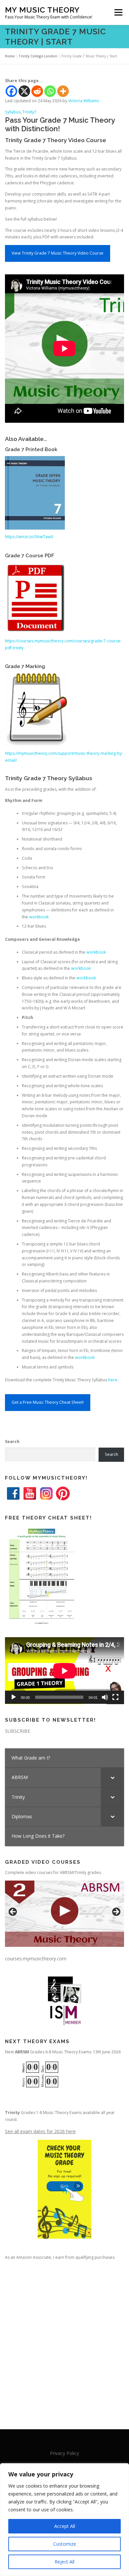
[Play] (14, 1697)
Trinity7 (29, 112)
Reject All (64, 2562)
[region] (64, 2520)
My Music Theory (42, 10)
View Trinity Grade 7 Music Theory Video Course (58, 253)
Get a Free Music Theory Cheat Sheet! (48, 1402)
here (113, 1380)
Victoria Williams (84, 101)
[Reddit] (37, 91)
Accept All (65, 2526)
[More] (63, 91)
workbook (39, 917)
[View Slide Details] (64, 1914)
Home (10, 56)
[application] (64, 1671)
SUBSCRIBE (18, 1731)
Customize (65, 2544)
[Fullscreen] (115, 1697)
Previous (13, 1912)
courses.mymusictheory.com (36, 1959)
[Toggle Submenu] (112, 1777)
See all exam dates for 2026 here (40, 2131)
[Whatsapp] (50, 91)
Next (116, 1912)
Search (12, 1441)
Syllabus (13, 112)
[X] (24, 91)
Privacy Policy (64, 2453)
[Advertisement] (64, 2339)
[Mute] (105, 1697)
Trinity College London (38, 56)
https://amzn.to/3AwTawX (29, 537)
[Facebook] (11, 91)
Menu (118, 12)
